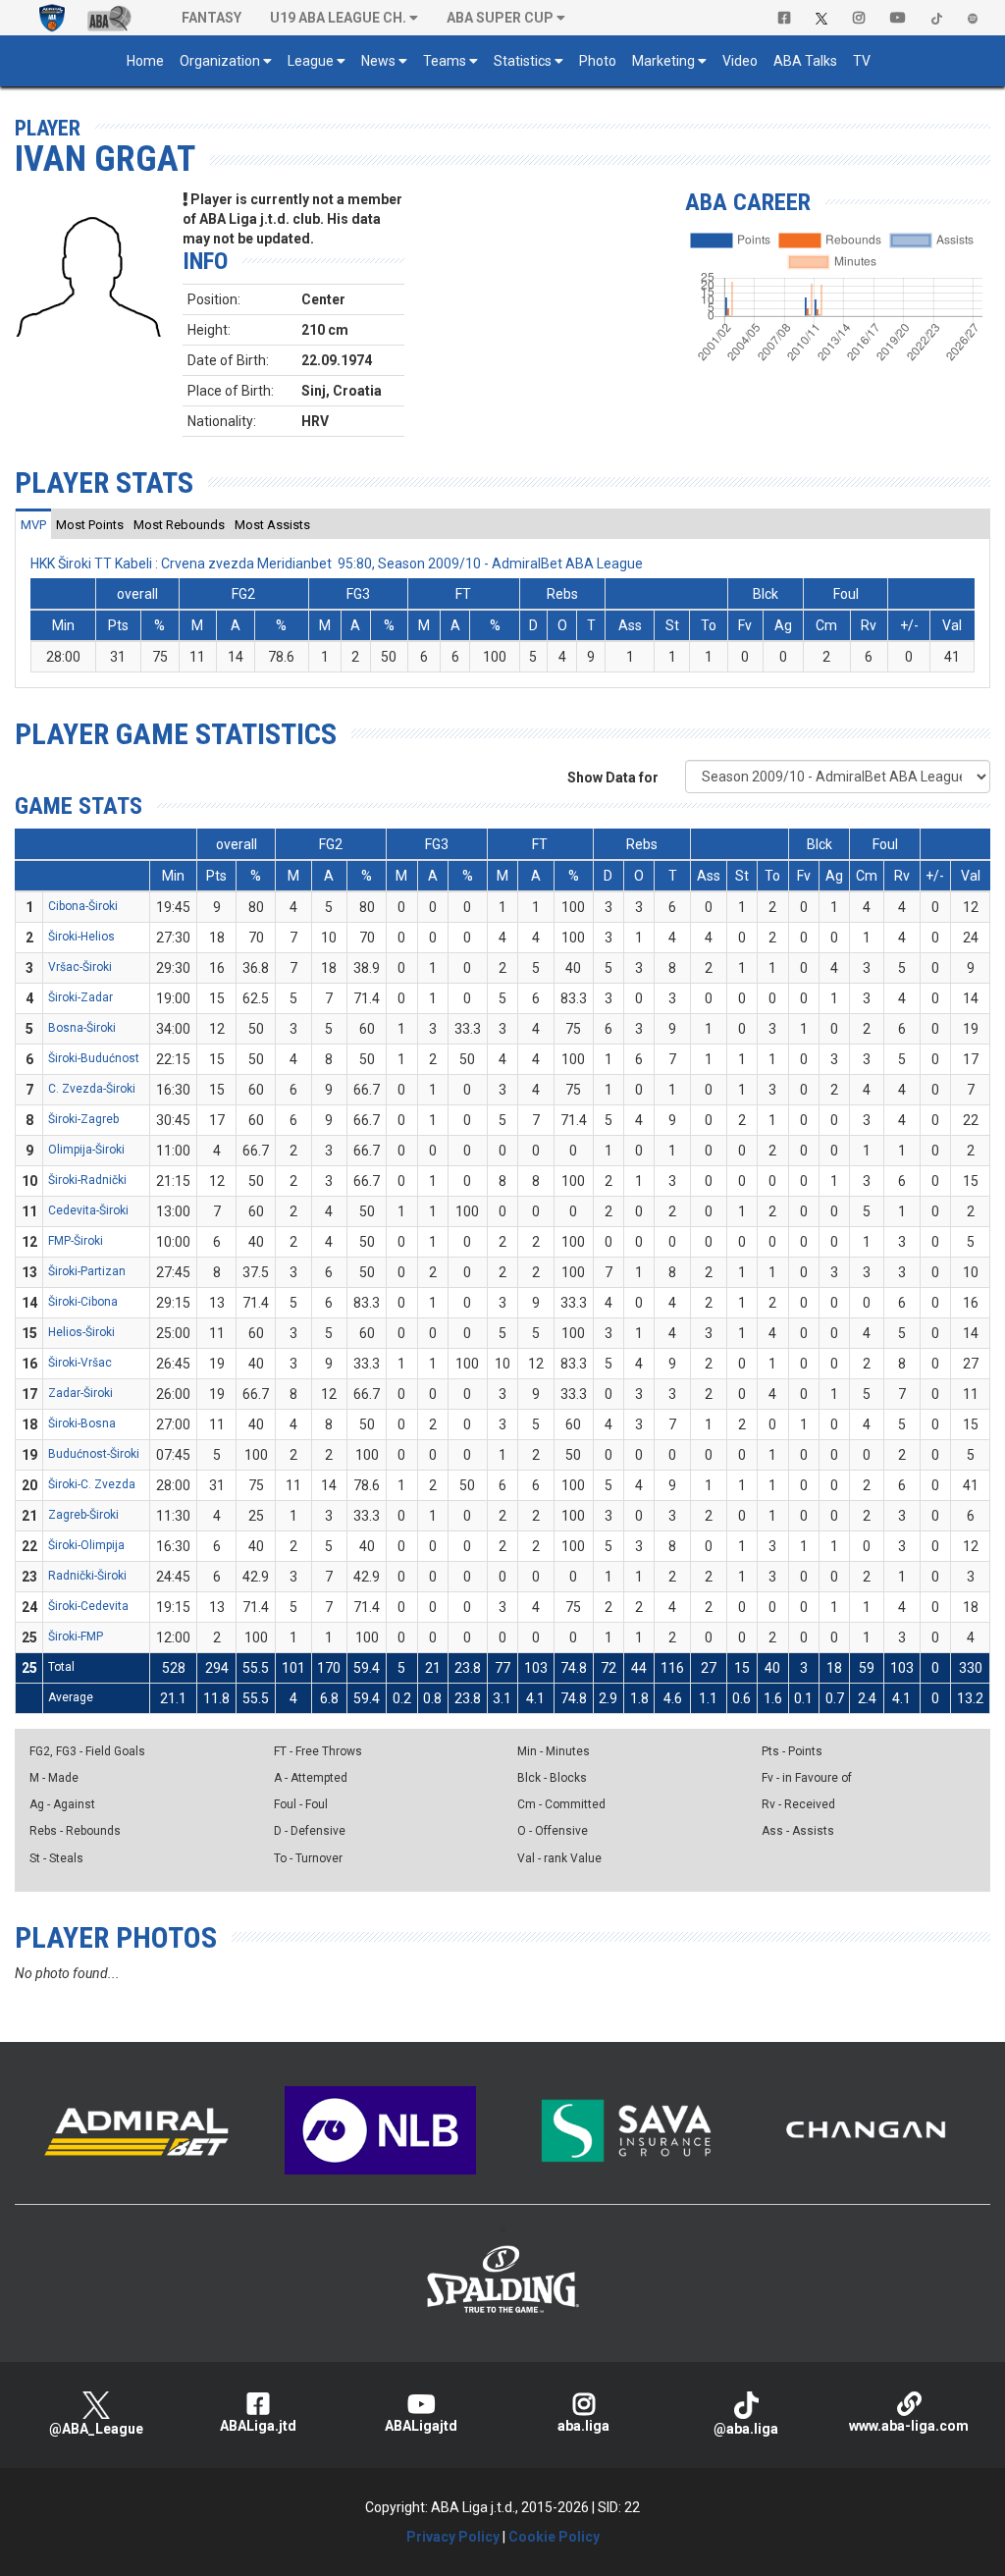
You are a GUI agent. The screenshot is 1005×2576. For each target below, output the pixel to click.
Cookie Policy (554, 2537)
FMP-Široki (76, 1241)
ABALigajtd (421, 2426)
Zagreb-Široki (83, 1515)
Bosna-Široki (82, 1028)
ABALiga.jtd (258, 2426)
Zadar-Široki (80, 1393)
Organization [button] (220, 61)
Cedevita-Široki (88, 1210)
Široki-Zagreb (83, 1119)
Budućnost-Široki (94, 1454)
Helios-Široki (81, 1332)
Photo (598, 61)
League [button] (311, 61)
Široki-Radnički (87, 1180)
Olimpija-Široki (86, 1150)
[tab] (33, 524)
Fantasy (212, 18)
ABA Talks (805, 61)
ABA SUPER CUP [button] (500, 18)
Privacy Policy (453, 2537)
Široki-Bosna (82, 1423)
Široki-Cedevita (88, 1606)
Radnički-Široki (87, 1576)
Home (145, 61)
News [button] (378, 61)
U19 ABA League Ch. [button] (338, 18)
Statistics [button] (523, 61)
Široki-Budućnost (94, 1058)
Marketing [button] (663, 61)
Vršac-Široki (80, 967)
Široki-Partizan (87, 1271)
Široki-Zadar (80, 997)
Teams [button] (445, 61)
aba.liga (583, 2426)
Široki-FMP (76, 1637)
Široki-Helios (81, 937)
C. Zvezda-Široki (92, 1089)
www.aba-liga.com (909, 2426)
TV (862, 61)
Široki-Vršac (80, 1363)
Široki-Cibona (83, 1302)
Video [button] (740, 61)
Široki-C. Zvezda (92, 1484)
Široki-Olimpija (86, 1545)
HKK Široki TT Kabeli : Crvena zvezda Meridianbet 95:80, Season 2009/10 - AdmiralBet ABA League (337, 563)
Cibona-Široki (83, 906)
